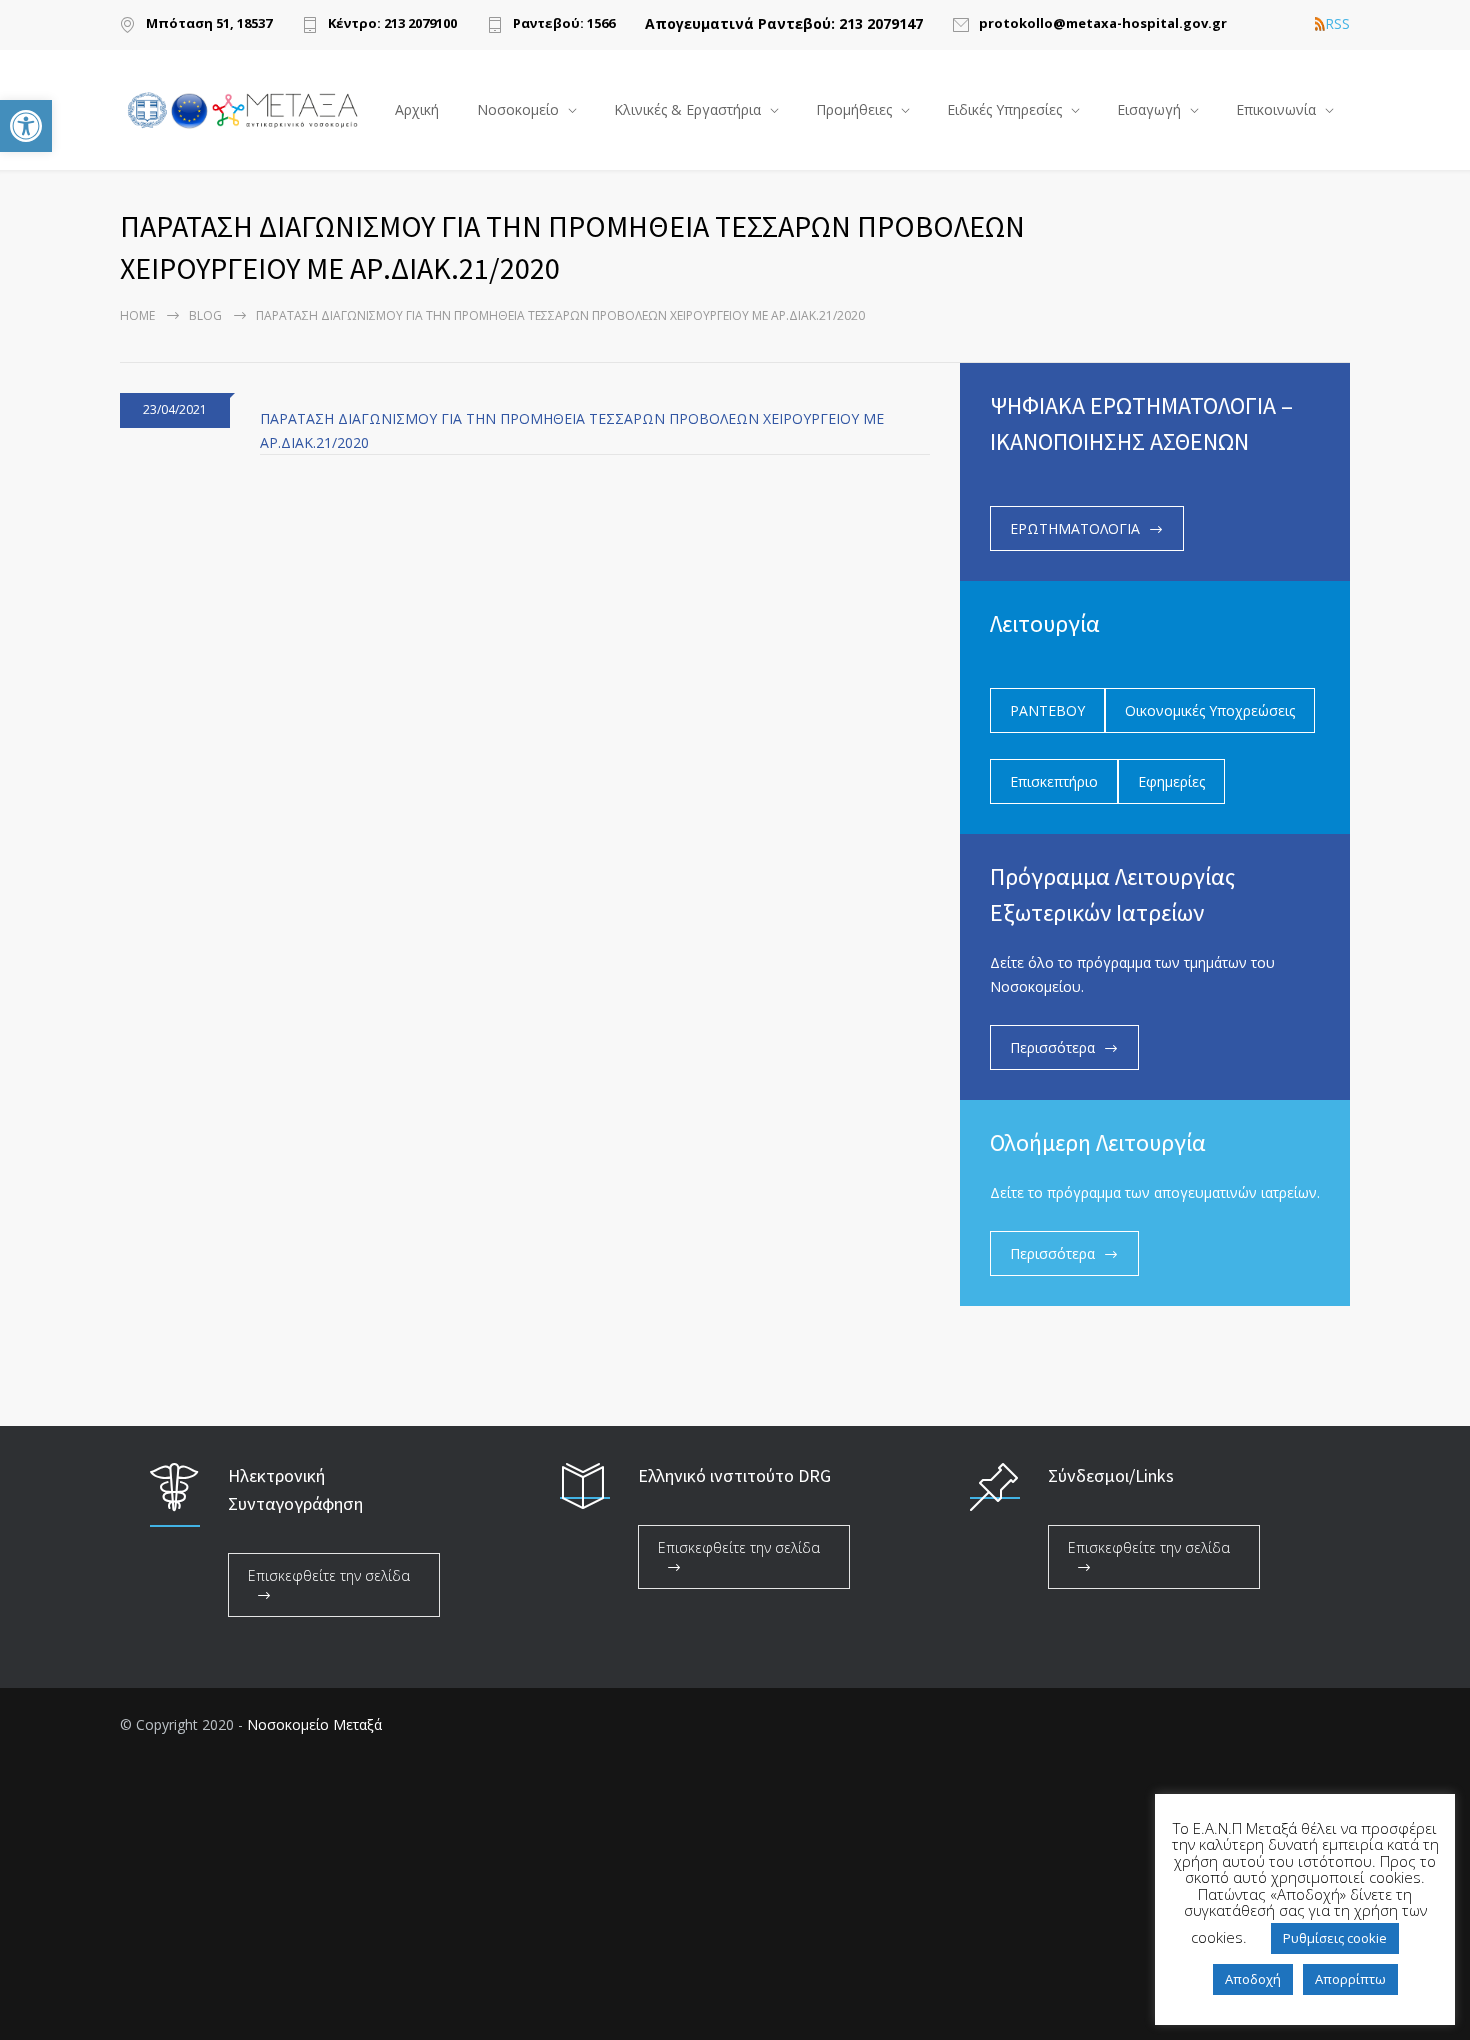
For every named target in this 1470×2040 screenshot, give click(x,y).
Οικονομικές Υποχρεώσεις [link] (1210, 710)
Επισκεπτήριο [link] (1054, 781)
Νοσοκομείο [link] (518, 109)
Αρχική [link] (417, 109)
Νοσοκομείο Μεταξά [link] (314, 1724)
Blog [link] (205, 315)
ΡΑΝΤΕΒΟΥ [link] (1047, 710)
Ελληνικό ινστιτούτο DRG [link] (734, 1475)
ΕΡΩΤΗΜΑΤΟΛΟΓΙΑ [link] (1075, 528)
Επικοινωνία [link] (1276, 109)
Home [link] (137, 315)
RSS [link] (1337, 24)
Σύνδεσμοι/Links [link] (1111, 1475)
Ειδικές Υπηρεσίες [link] (1004, 109)
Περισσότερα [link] (1052, 1047)
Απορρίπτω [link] (1350, 1979)
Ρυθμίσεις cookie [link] (1335, 1938)
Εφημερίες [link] (1171, 781)
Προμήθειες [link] (854, 109)
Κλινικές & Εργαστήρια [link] (687, 109)
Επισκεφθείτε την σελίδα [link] (329, 1575)
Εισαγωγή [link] (1149, 109)
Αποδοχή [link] (1253, 1979)
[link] (26, 126)
